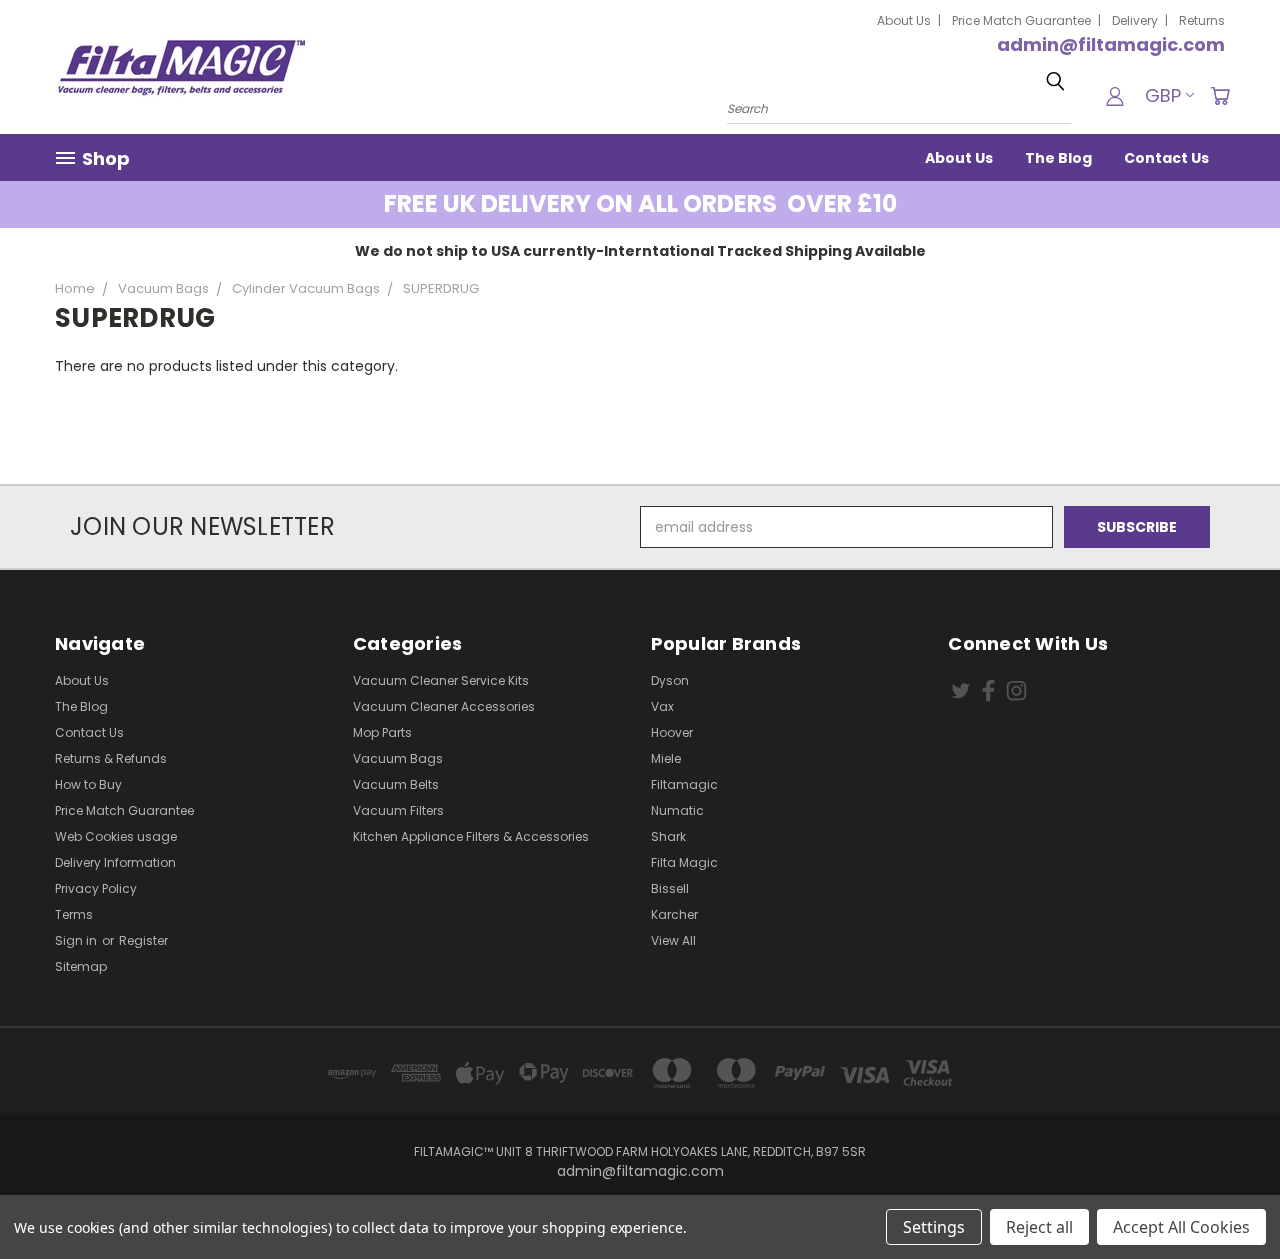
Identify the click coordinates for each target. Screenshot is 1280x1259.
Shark (668, 836)
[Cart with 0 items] (1220, 96)
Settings (934, 1227)
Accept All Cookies (1181, 1227)
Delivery (1135, 20)
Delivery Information (115, 862)
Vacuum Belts (396, 784)
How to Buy (88, 784)
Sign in (77, 940)
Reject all (1039, 1227)
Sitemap (81, 966)
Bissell (670, 888)
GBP (1163, 95)
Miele (666, 758)
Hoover (672, 732)
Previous (1227, 1196)
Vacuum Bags (398, 758)
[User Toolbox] (1115, 96)
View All (673, 940)
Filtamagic (684, 784)
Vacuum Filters (398, 810)
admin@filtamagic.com (1111, 44)
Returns (1202, 20)
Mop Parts (382, 732)
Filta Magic (684, 862)
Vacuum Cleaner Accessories (444, 706)
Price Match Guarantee (1021, 20)
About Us (904, 20)
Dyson (670, 680)
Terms (74, 914)
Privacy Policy (96, 888)
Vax (662, 706)
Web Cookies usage (116, 836)
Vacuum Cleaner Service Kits (441, 680)
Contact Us (1166, 158)
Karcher (674, 914)
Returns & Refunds (111, 758)
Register (143, 940)
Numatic (677, 810)
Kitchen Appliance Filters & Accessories (471, 836)
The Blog (1058, 158)
